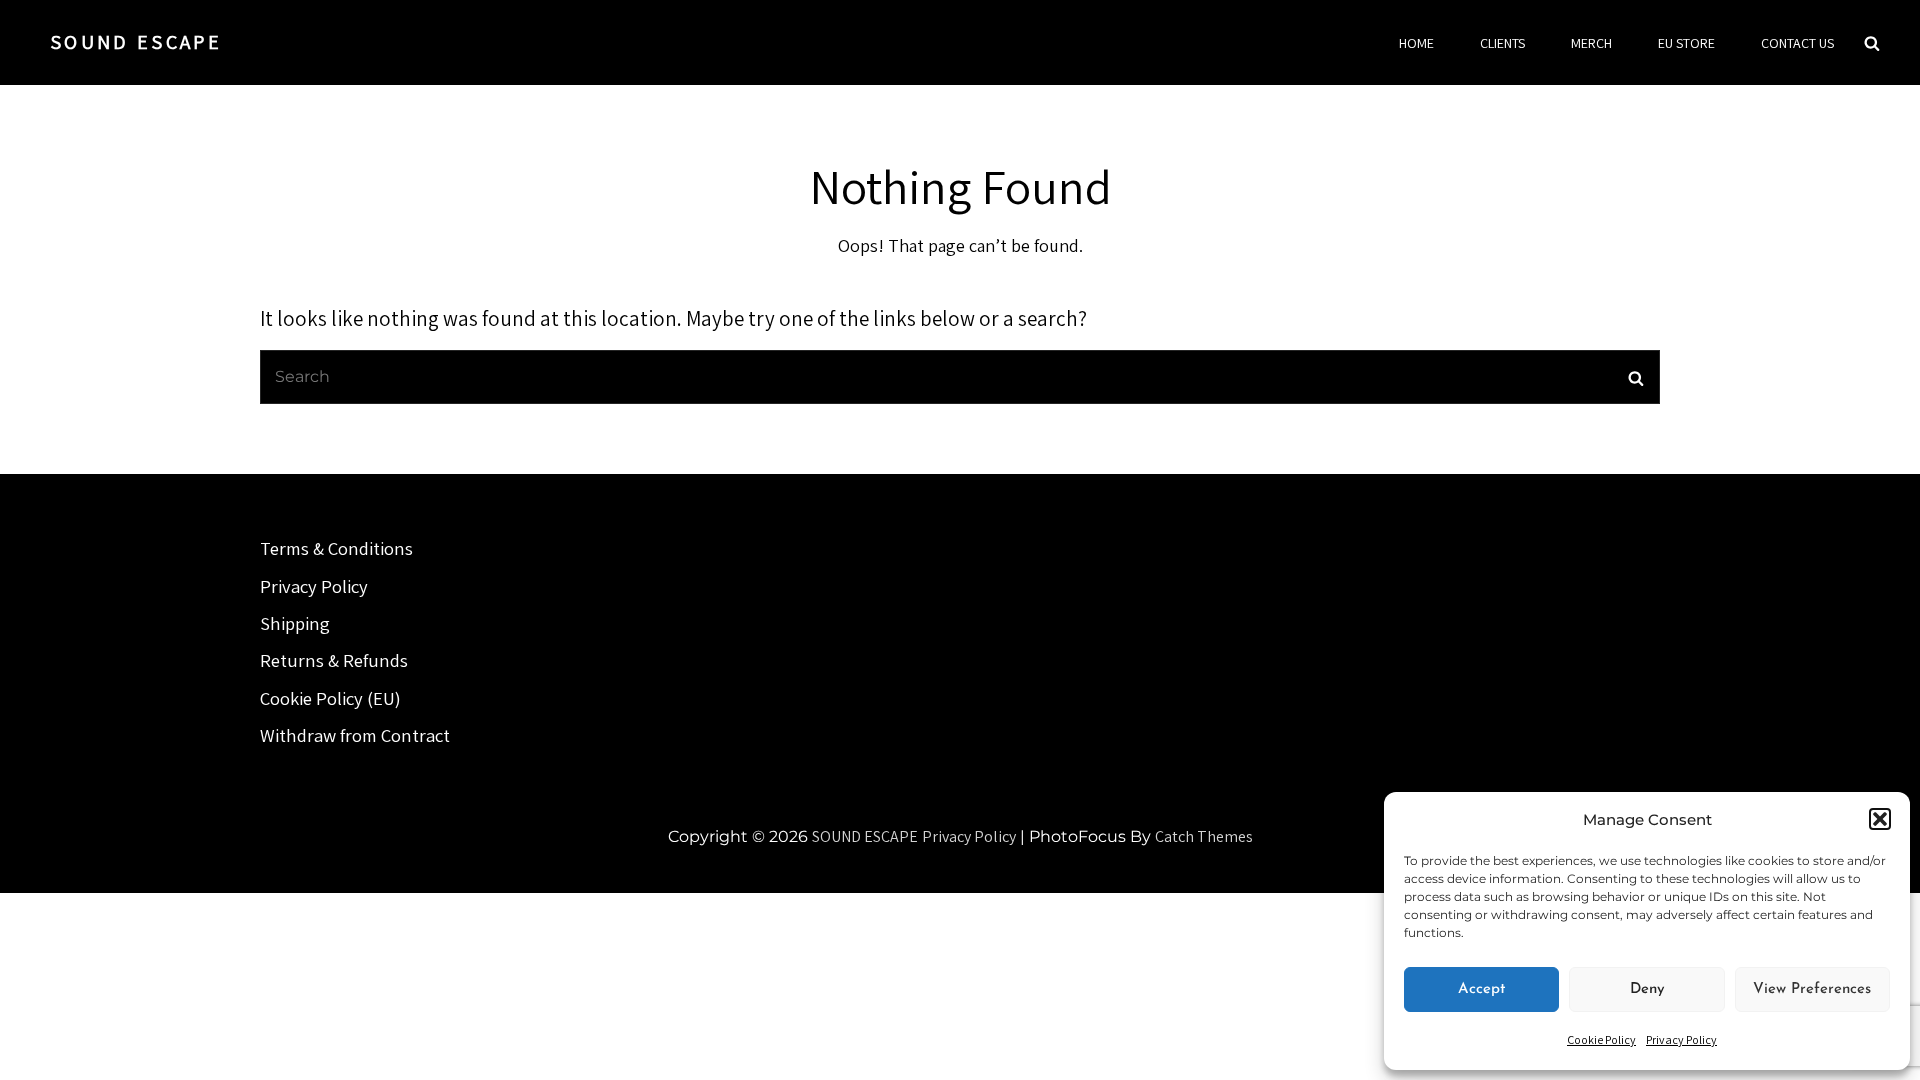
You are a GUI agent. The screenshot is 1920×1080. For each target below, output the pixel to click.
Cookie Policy (1601, 1039)
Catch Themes (1204, 836)
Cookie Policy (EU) (330, 698)
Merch (1591, 43)
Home (1416, 43)
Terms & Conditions (336, 548)
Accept (1481, 989)
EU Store (1686, 43)
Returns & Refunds (334, 660)
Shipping (295, 623)
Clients (1502, 43)
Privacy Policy (1681, 1039)
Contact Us (1797, 43)
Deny (1647, 989)
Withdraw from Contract (355, 735)
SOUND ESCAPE (136, 42)
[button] (1880, 819)
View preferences (1812, 989)
